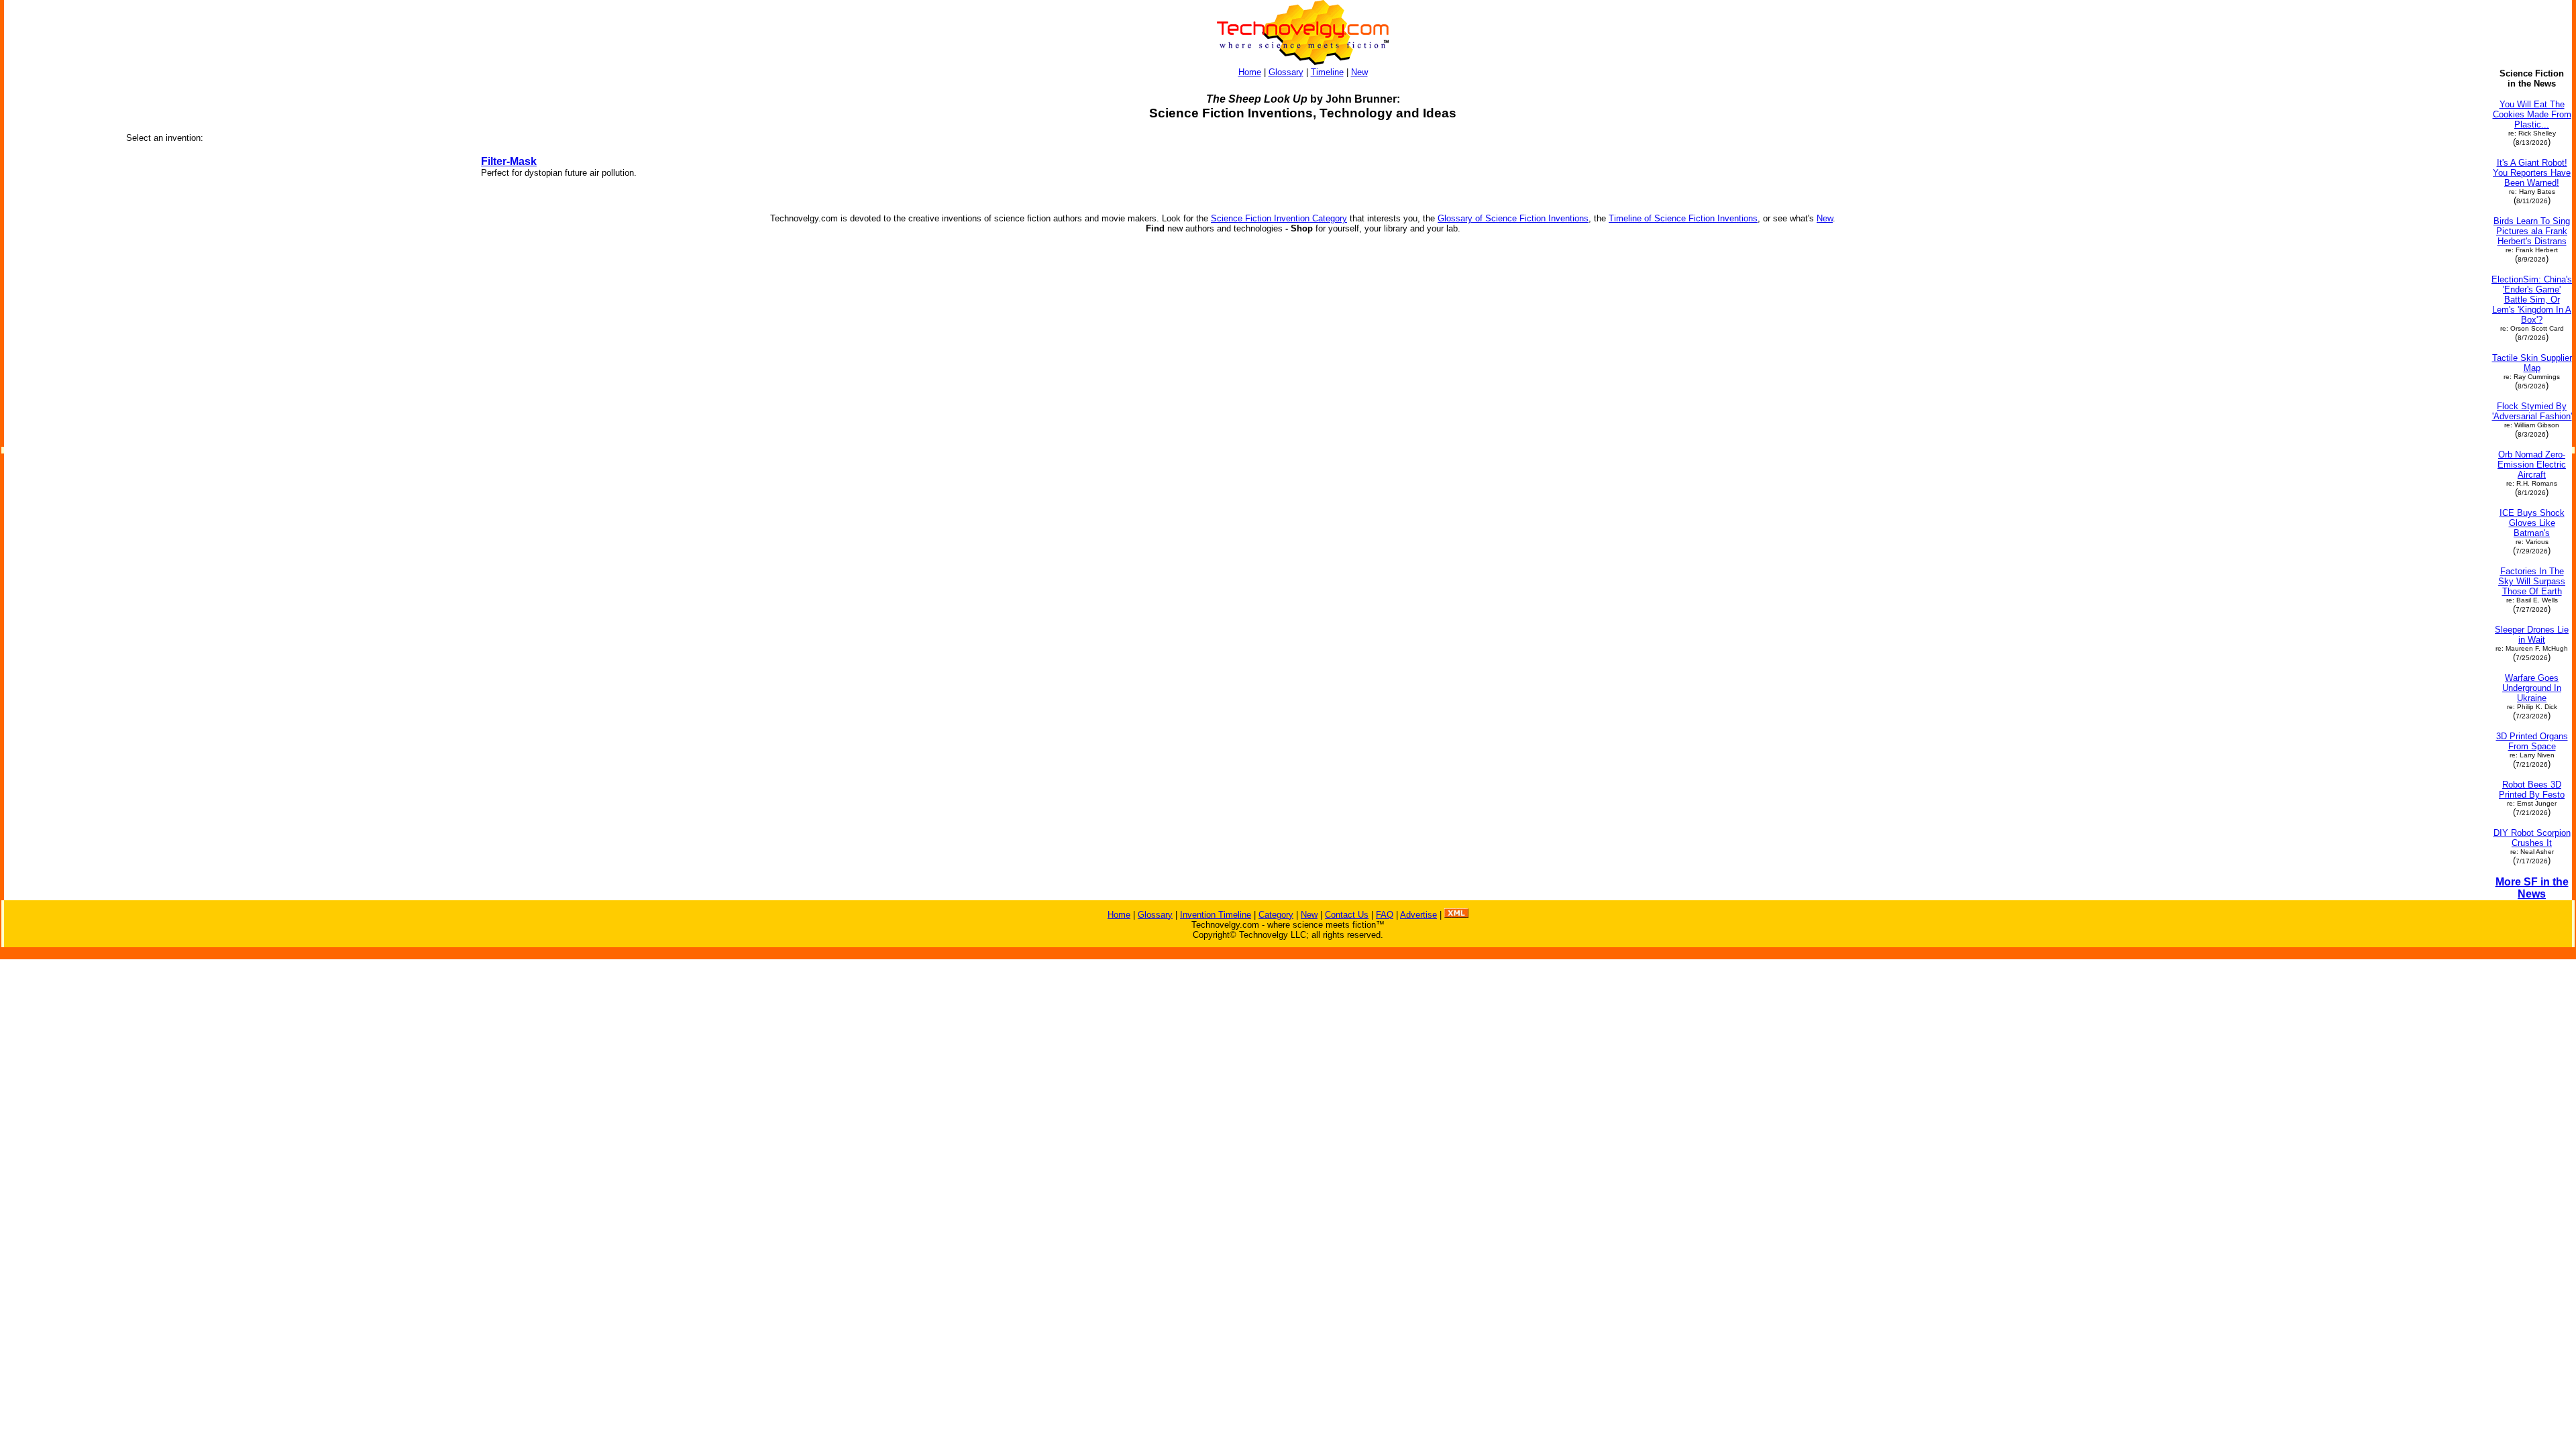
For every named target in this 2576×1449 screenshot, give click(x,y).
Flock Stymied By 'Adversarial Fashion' (2532, 411)
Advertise (1418, 915)
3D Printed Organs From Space (2532, 741)
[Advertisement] (59, 270)
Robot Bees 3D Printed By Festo (2532, 790)
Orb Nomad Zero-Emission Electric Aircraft (2532, 465)
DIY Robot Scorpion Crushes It (2532, 838)
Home (1250, 72)
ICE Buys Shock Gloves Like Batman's (2532, 523)
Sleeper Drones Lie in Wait (2532, 635)
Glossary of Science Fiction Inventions (1513, 218)
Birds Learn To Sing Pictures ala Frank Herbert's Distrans (2532, 231)
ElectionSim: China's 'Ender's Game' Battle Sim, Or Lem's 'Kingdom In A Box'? (2532, 300)
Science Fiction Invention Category (1279, 218)
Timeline (1327, 72)
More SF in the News (2532, 888)
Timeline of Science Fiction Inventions (1683, 218)
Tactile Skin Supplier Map (2532, 363)
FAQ (1385, 915)
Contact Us (1347, 915)
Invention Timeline (1216, 915)
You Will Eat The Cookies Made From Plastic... (2532, 114)
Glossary (1286, 72)
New (1359, 72)
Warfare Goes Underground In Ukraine (2532, 688)
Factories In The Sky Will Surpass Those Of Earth (2532, 581)
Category (1276, 915)
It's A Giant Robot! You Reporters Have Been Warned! (2532, 173)
